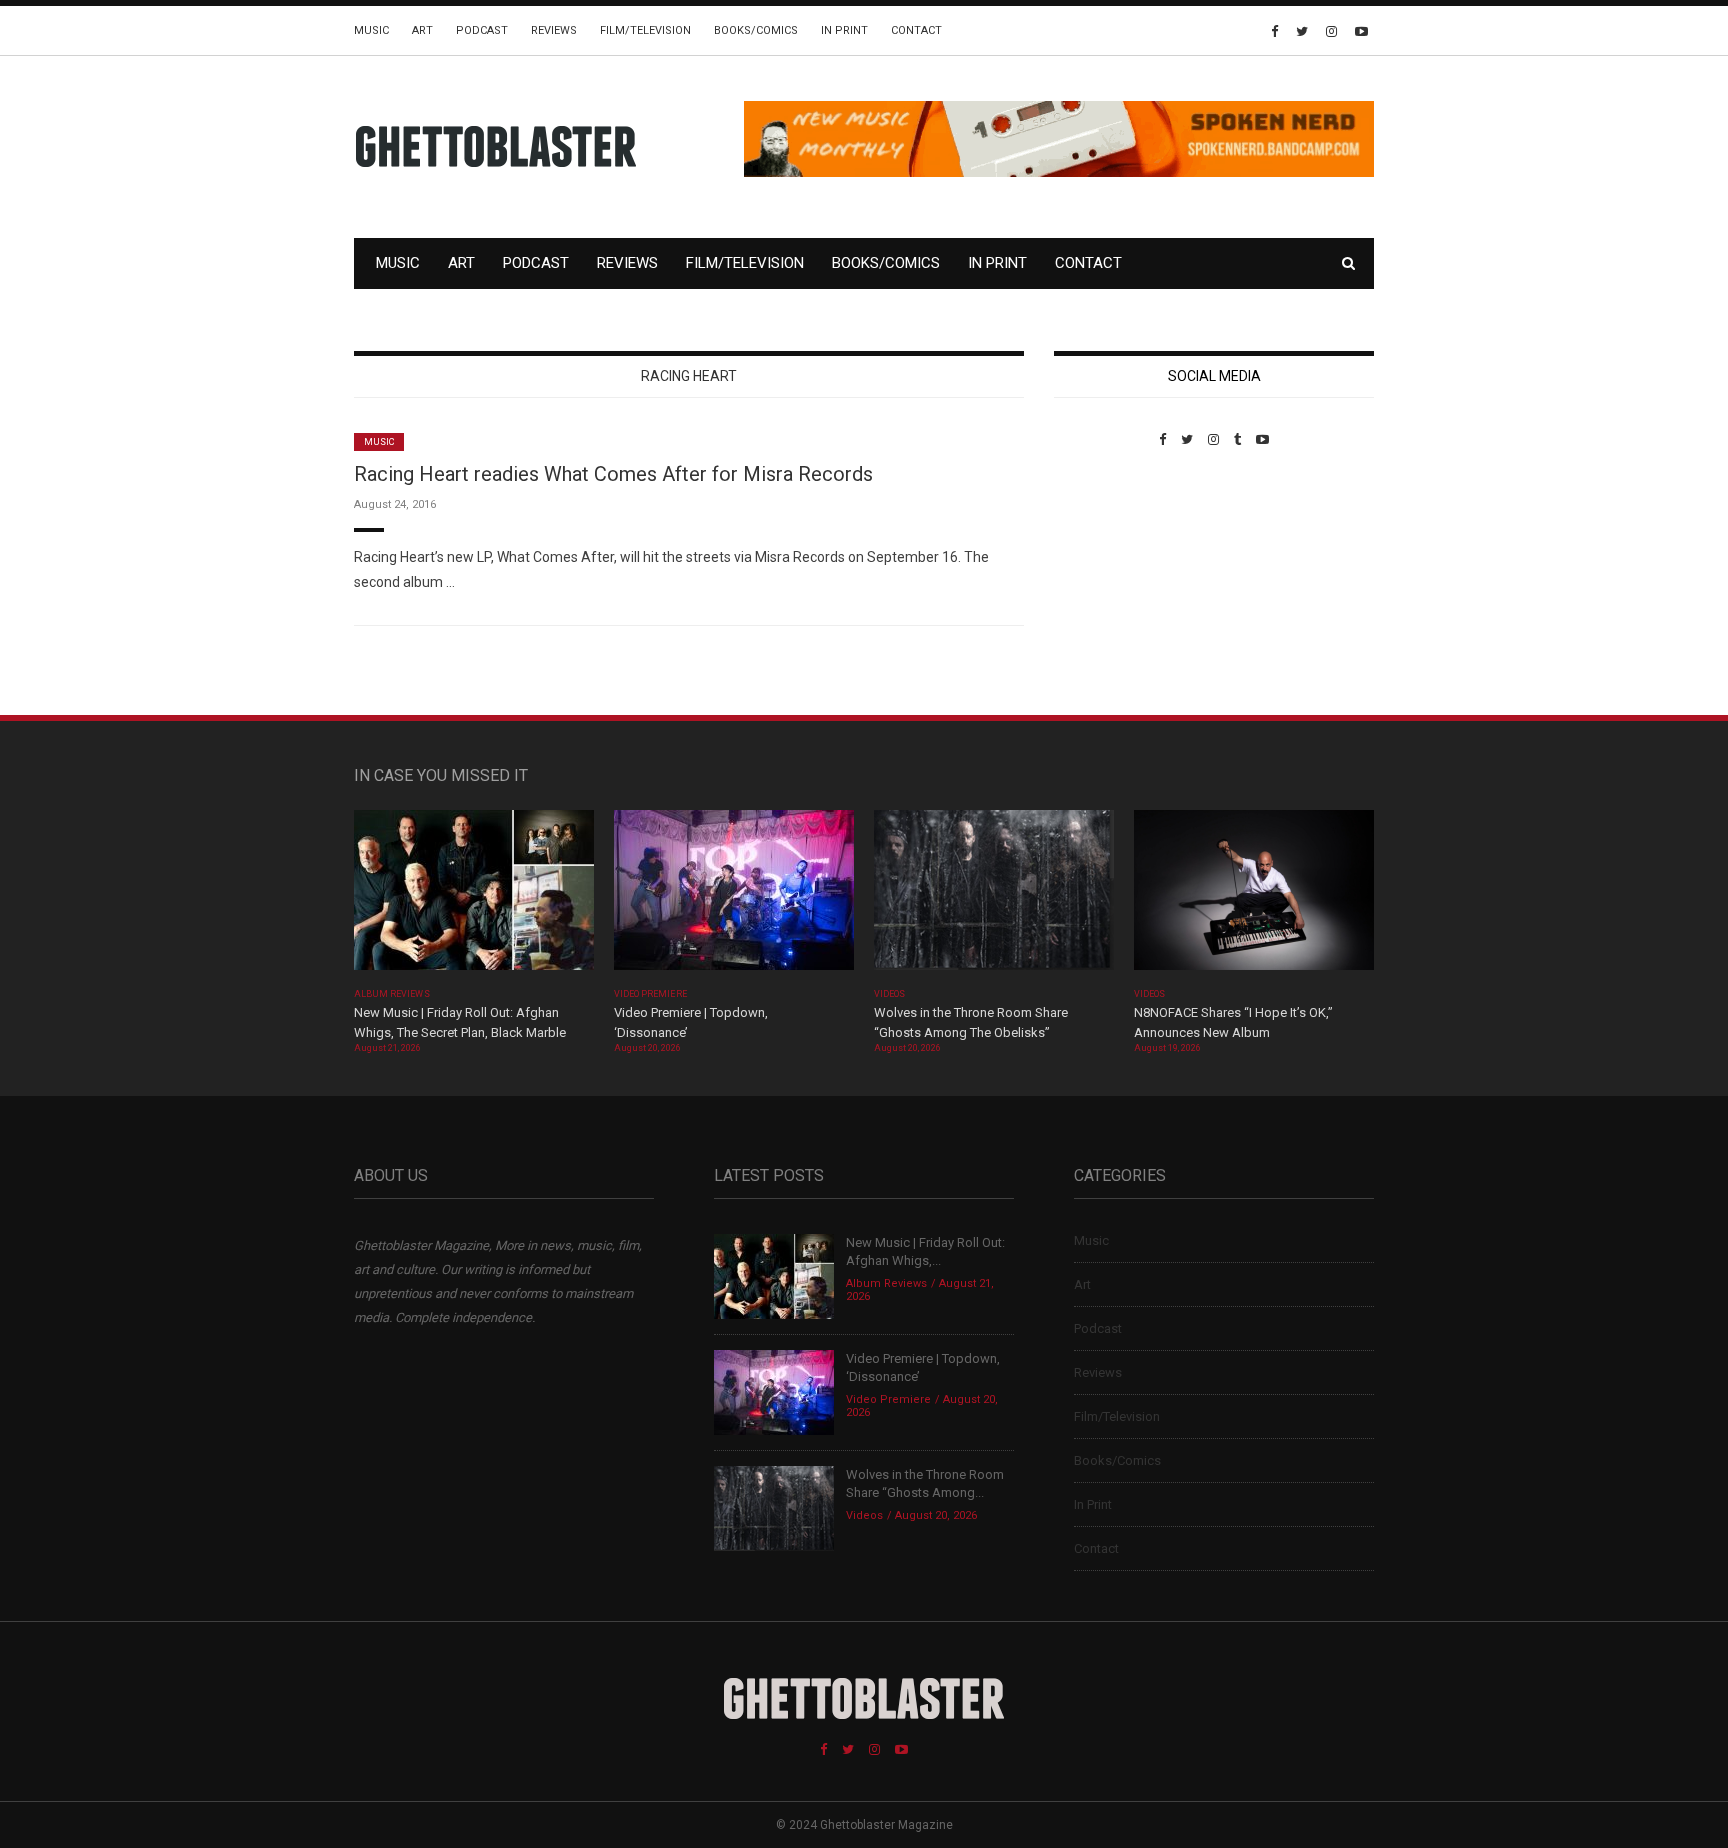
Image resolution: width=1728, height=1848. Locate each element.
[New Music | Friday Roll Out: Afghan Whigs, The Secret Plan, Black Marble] (474, 896)
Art (422, 30)
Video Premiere (650, 994)
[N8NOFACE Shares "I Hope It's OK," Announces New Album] (1254, 896)
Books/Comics (756, 30)
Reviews (554, 30)
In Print (844, 30)
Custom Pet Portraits (1112, 584)
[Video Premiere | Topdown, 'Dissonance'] (734, 896)
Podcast (482, 30)
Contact (916, 30)
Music (371, 30)
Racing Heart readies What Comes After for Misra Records (613, 474)
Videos (889, 994)
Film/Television (645, 30)
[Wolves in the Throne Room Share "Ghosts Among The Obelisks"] (994, 896)
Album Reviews (392, 994)
